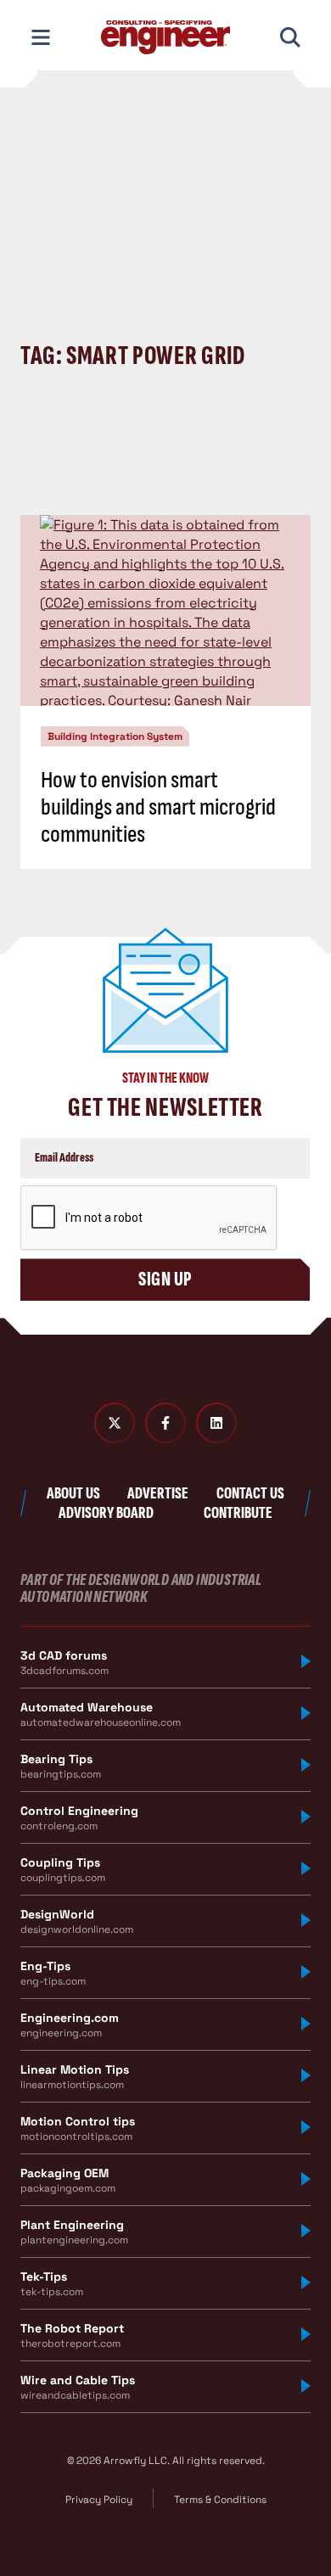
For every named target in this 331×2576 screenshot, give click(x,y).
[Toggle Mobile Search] (290, 37)
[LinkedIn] (216, 1423)
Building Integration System (115, 736)
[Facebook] (165, 1423)
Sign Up (165, 1279)
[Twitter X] (115, 1423)
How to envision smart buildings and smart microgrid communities (158, 807)
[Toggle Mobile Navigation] (41, 37)
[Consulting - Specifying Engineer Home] (165, 37)
